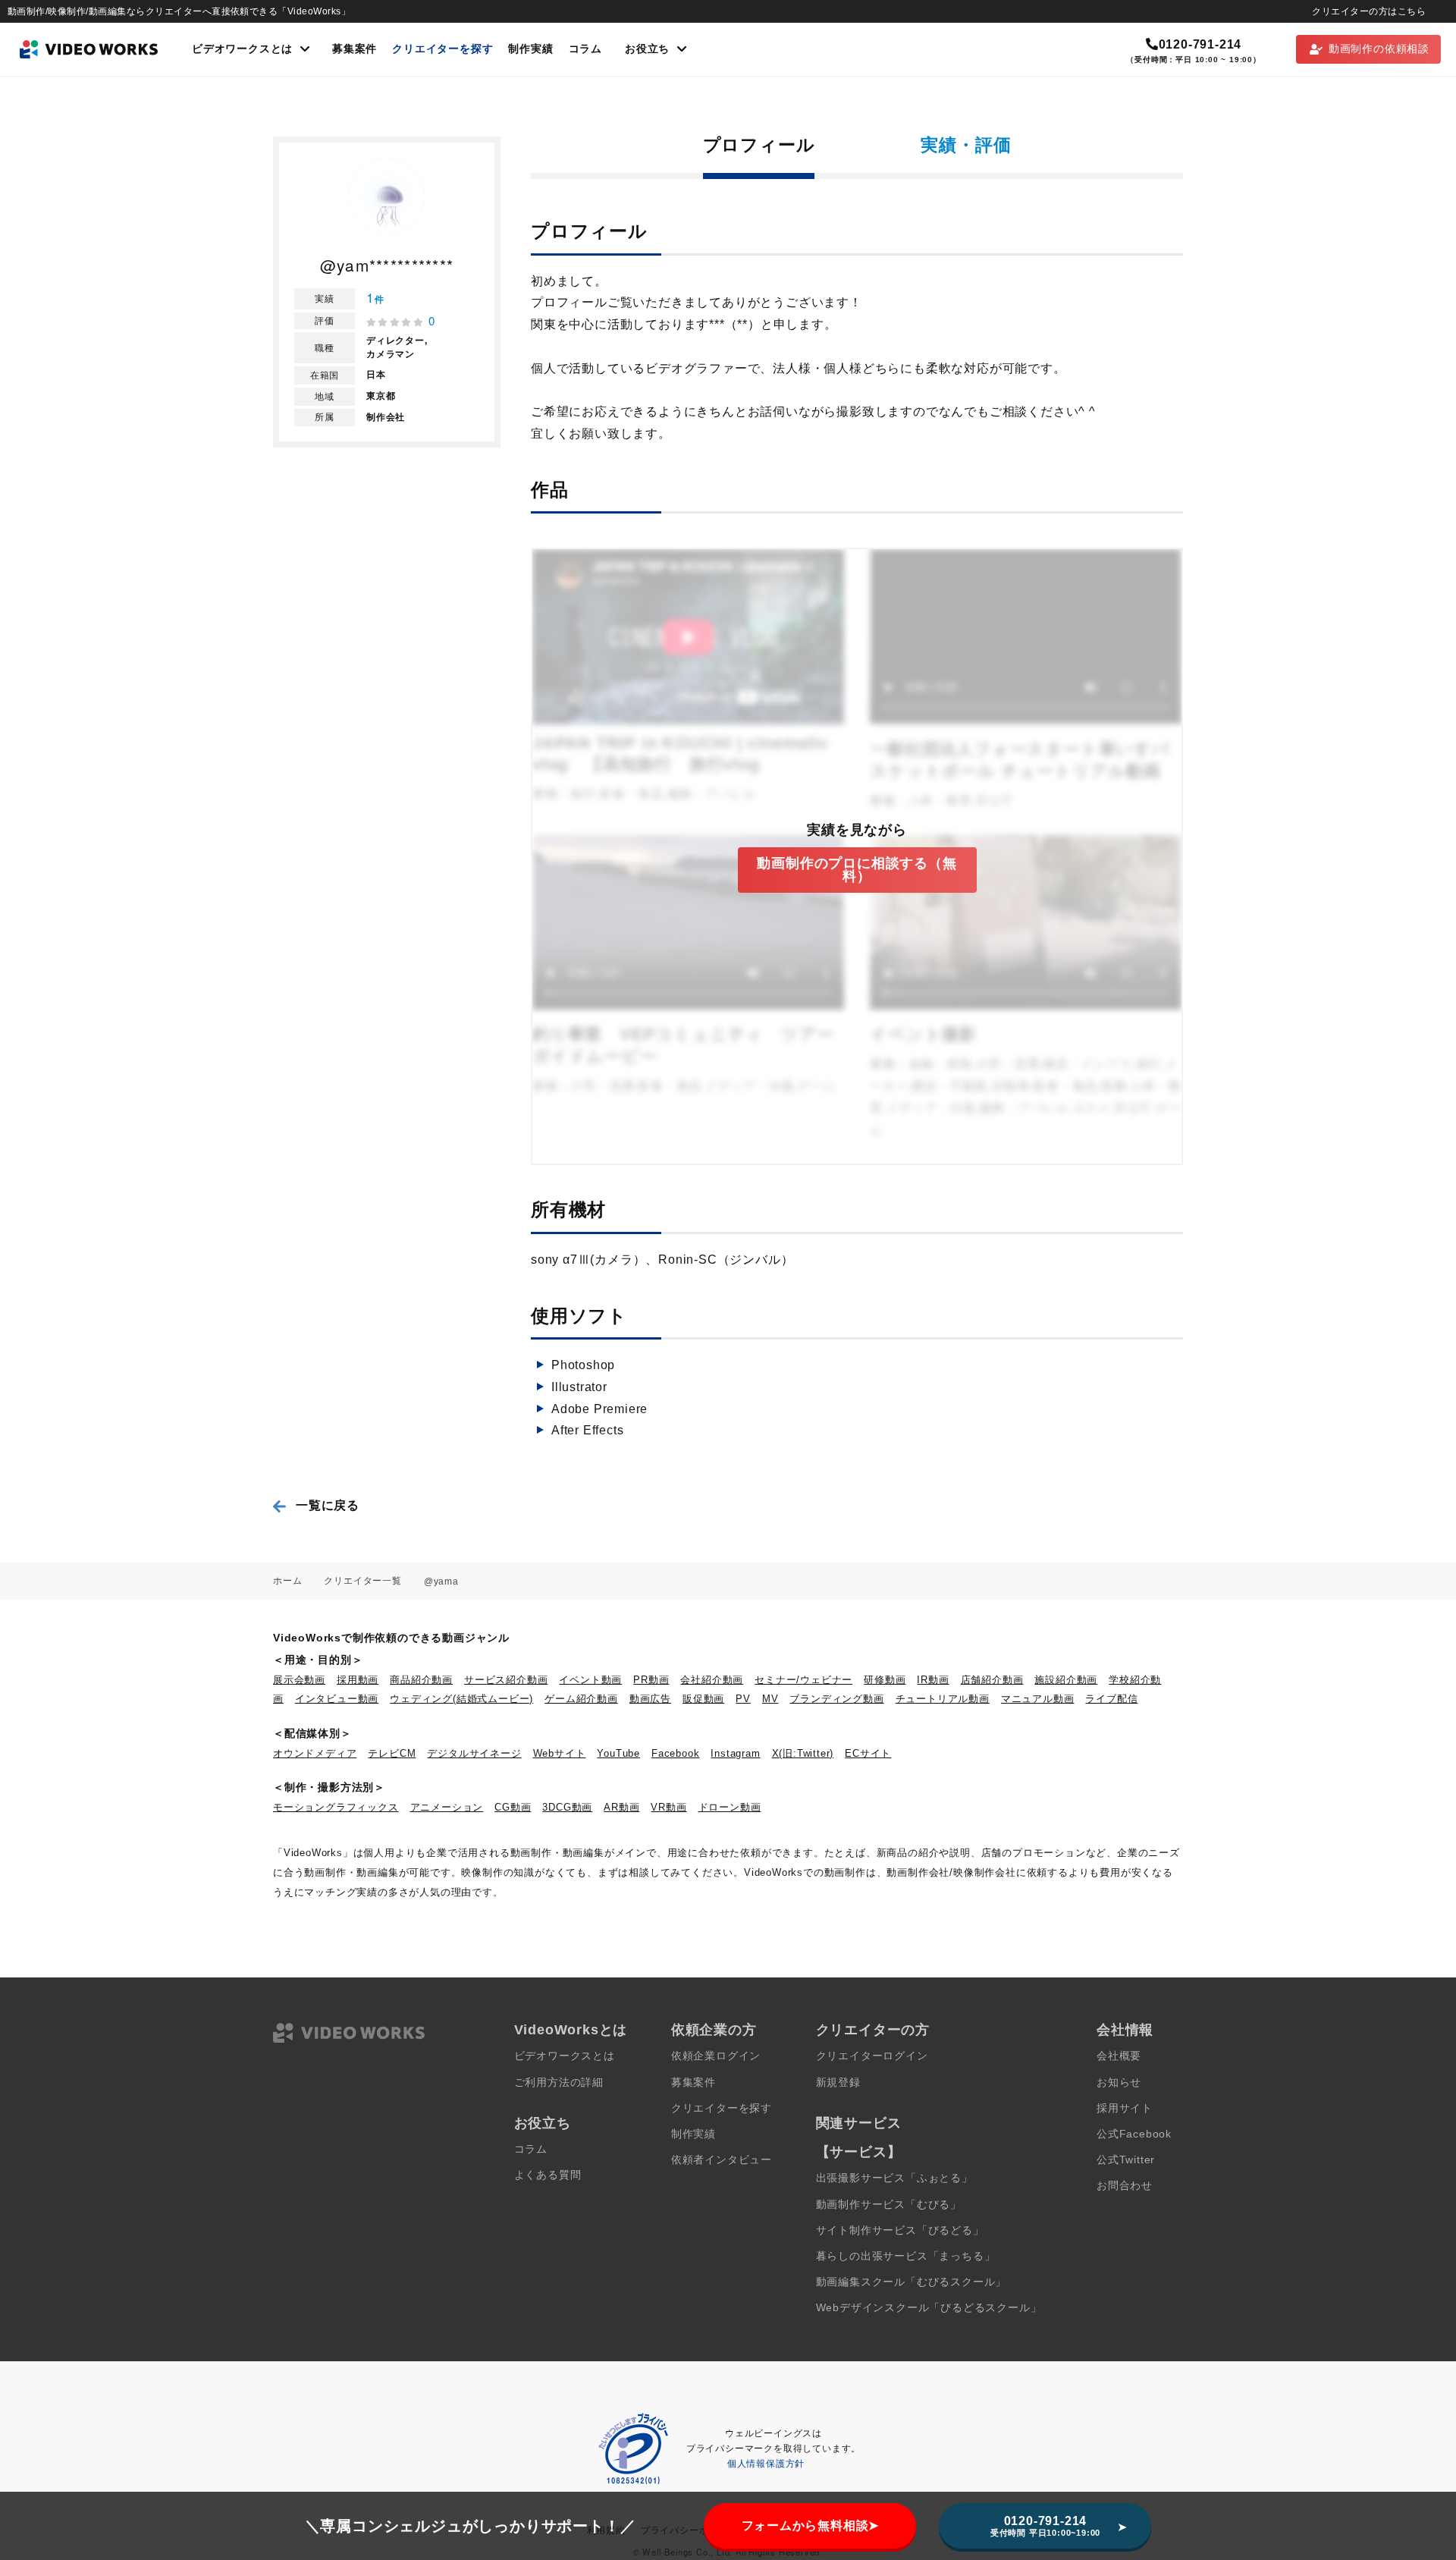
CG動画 (513, 1807)
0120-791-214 (1200, 44)
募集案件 (355, 49)
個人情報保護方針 (766, 2464)
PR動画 (651, 1680)
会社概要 (1119, 2056)
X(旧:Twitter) (803, 1753)
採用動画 (358, 1680)
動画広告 (650, 1699)
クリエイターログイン (872, 2056)
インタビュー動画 (337, 1699)
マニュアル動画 (1038, 1699)
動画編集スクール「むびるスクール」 (912, 2282)
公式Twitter (1126, 2160)
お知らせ (1119, 2083)
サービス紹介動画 (506, 1680)
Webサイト (560, 1753)
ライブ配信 (1111, 1699)
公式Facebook (1134, 2134)
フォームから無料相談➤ (811, 2525)
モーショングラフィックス (336, 1807)
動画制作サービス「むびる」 (889, 2205)
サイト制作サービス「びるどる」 (900, 2230)
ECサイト (868, 1753)
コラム (585, 49)
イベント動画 (590, 1680)
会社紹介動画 (712, 1680)
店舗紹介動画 (992, 1680)
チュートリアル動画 (943, 1699)
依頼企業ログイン (716, 2056)
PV (743, 1699)
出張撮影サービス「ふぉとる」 (894, 2178)
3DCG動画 (567, 1807)
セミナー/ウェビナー (803, 1680)
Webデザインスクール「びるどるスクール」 (929, 2308)
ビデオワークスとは (565, 2056)
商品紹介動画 (421, 1680)
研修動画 (885, 1680)
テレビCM (392, 1753)
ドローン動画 (730, 1807)
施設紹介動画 (1066, 1680)
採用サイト (1125, 2108)
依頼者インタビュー (722, 2160)
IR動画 (933, 1680)
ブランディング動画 (836, 1699)
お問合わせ (1125, 2186)
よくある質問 (548, 2175)
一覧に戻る (328, 1505)
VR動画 (668, 1807)
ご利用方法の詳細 (559, 2083)
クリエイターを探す (442, 49)
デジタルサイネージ (474, 1753)
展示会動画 (299, 1680)
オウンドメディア (315, 1753)
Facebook (675, 1753)
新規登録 (838, 2083)
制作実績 (530, 49)
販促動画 (703, 1699)
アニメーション (447, 1807)
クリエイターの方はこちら (1369, 11)
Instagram (735, 1753)
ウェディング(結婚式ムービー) (461, 1699)
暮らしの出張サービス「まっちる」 (906, 2256)
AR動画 (621, 1807)
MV (770, 1699)
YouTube (618, 1753)
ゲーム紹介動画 (581, 1699)
